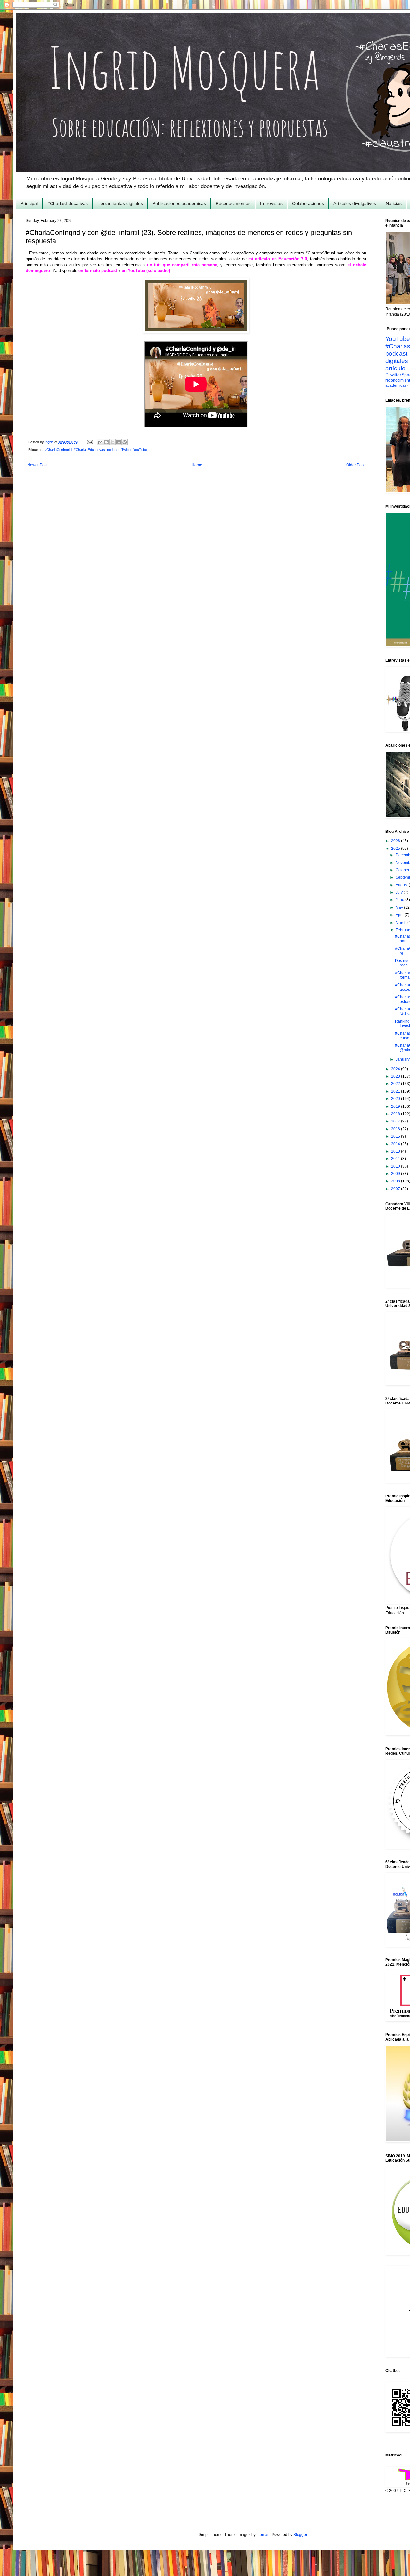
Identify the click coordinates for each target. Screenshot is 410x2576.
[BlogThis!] (106, 442)
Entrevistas (271, 203)
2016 (396, 1129)
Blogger (300, 2535)
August (402, 885)
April (400, 915)
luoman (263, 2535)
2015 (396, 1136)
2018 (396, 1114)
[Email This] (100, 442)
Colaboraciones (308, 203)
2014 (396, 1144)
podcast (113, 450)
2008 (396, 1181)
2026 (396, 841)
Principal (29, 203)
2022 (396, 1084)
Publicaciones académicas (179, 203)
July (400, 892)
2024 (396, 1069)
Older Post (355, 465)
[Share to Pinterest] (125, 442)
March (402, 923)
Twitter (126, 450)
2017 (396, 1121)
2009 (396, 1174)
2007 (396, 1189)
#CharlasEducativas (68, 203)
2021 (396, 1091)
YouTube (140, 450)
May (400, 907)
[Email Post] (90, 442)
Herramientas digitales (120, 203)
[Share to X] (112, 442)
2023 (396, 1076)
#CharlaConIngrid (58, 450)
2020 (396, 1099)
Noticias (394, 203)
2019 (396, 1106)
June (400, 900)
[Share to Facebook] (119, 442)
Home (197, 465)
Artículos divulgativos (355, 203)
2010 (396, 1166)
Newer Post (37, 465)
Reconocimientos (233, 203)
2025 (396, 849)
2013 (396, 1151)
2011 (396, 1159)
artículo (395, 368)
